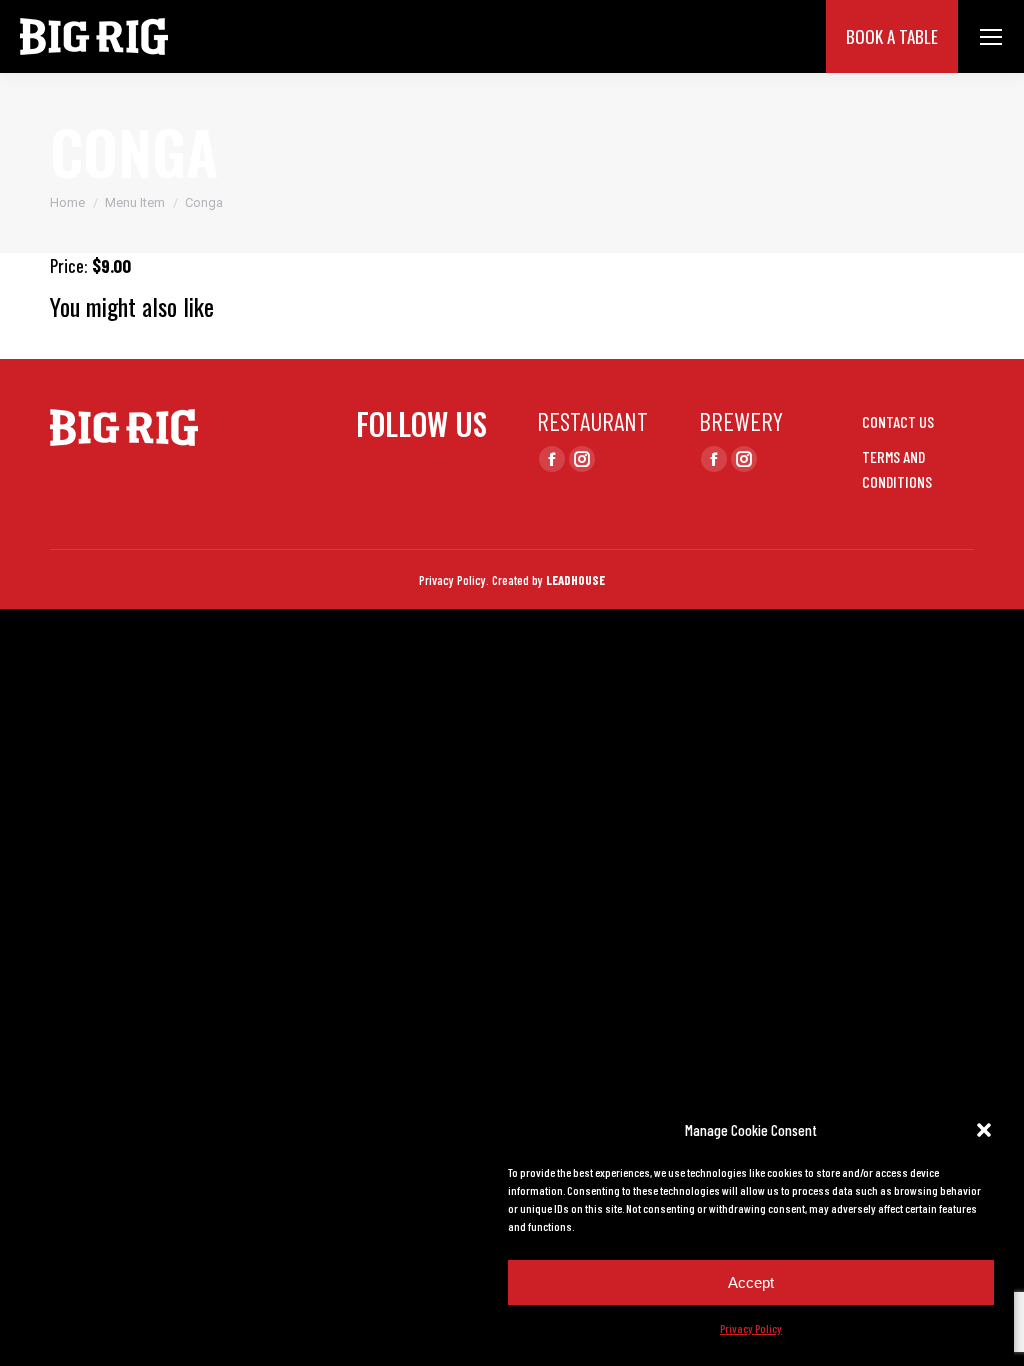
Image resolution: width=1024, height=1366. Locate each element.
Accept (751, 1282)
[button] (984, 1130)
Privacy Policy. (454, 580)
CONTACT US (898, 421)
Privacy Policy (751, 1328)
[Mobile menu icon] (991, 37)
